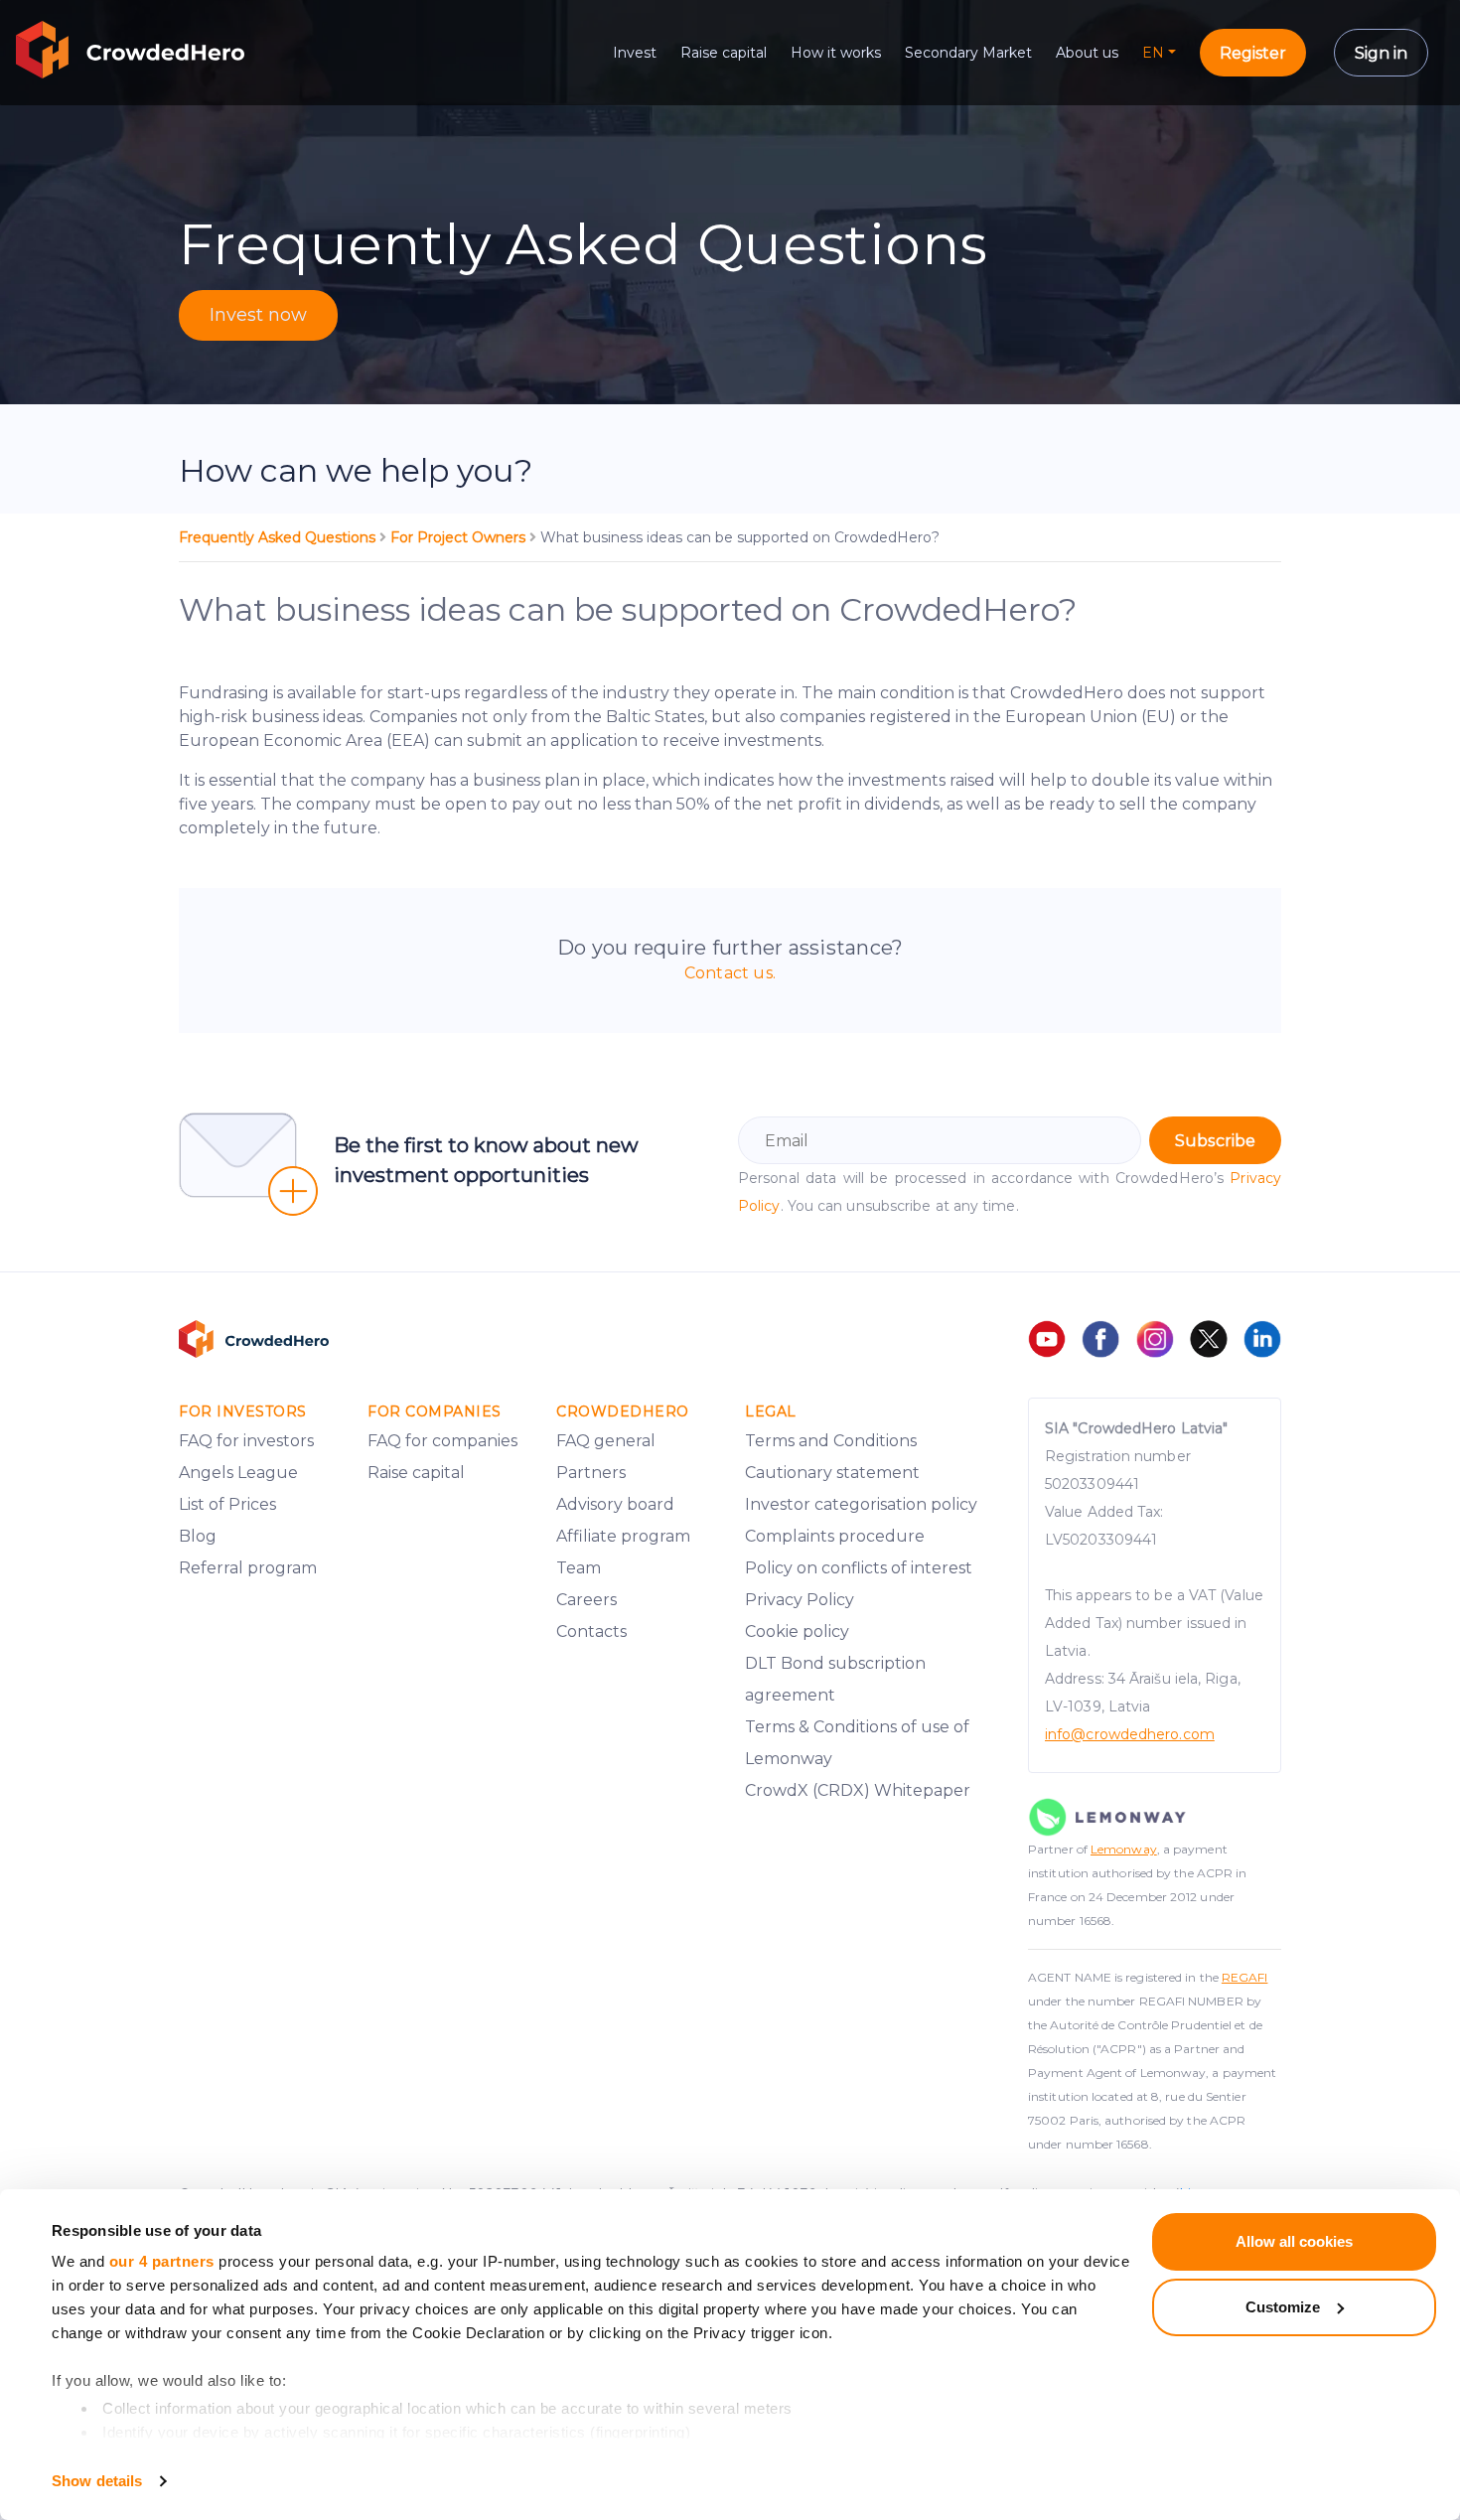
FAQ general (606, 1441)
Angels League (238, 1473)
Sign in (1381, 53)
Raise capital (724, 53)
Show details (97, 2481)
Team (579, 1568)
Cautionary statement (832, 1473)
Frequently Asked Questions (279, 537)
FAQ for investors (246, 1441)
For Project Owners (460, 537)
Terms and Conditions (831, 1441)
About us (1087, 53)
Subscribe (1215, 1141)
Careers (586, 1600)
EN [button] (1153, 53)
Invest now (258, 315)
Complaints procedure (835, 1536)
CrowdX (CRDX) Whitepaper (858, 1790)
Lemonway (1124, 1849)
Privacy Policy (800, 1600)
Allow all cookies (1294, 2241)
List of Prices (227, 1504)
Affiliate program (623, 1536)
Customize (1283, 2307)
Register (1253, 53)
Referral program (248, 1568)
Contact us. (730, 973)
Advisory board (615, 1504)
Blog (198, 1536)
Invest (635, 53)
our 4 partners (162, 2261)
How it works (836, 53)
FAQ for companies (442, 1441)
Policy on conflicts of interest (859, 1568)
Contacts (591, 1631)
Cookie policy (797, 1631)
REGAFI (1245, 1977)
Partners (591, 1473)
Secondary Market (968, 53)
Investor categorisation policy (861, 1504)
